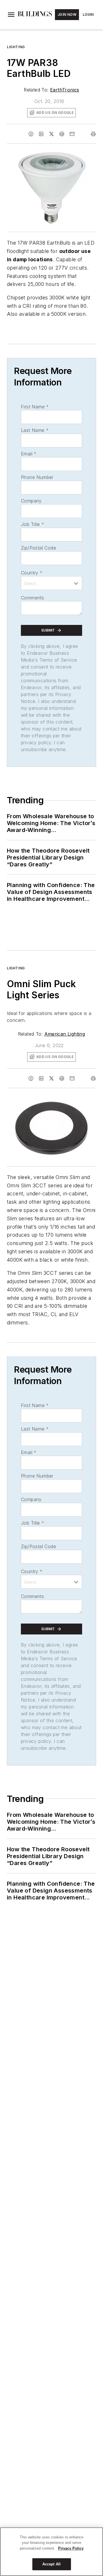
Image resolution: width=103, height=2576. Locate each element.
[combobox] (51, 583)
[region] (51, 2552)
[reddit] (62, 134)
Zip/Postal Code (38, 548)
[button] (11, 15)
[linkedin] (41, 134)
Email (29, 454)
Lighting (16, 47)
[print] (93, 134)
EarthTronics (65, 90)
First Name (35, 407)
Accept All (51, 2564)
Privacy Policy (71, 2548)
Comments (32, 598)
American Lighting (65, 1034)
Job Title (32, 524)
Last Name (35, 430)
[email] (72, 134)
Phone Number (37, 477)
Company (31, 501)
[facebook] (31, 134)
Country (32, 573)
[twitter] (51, 134)
